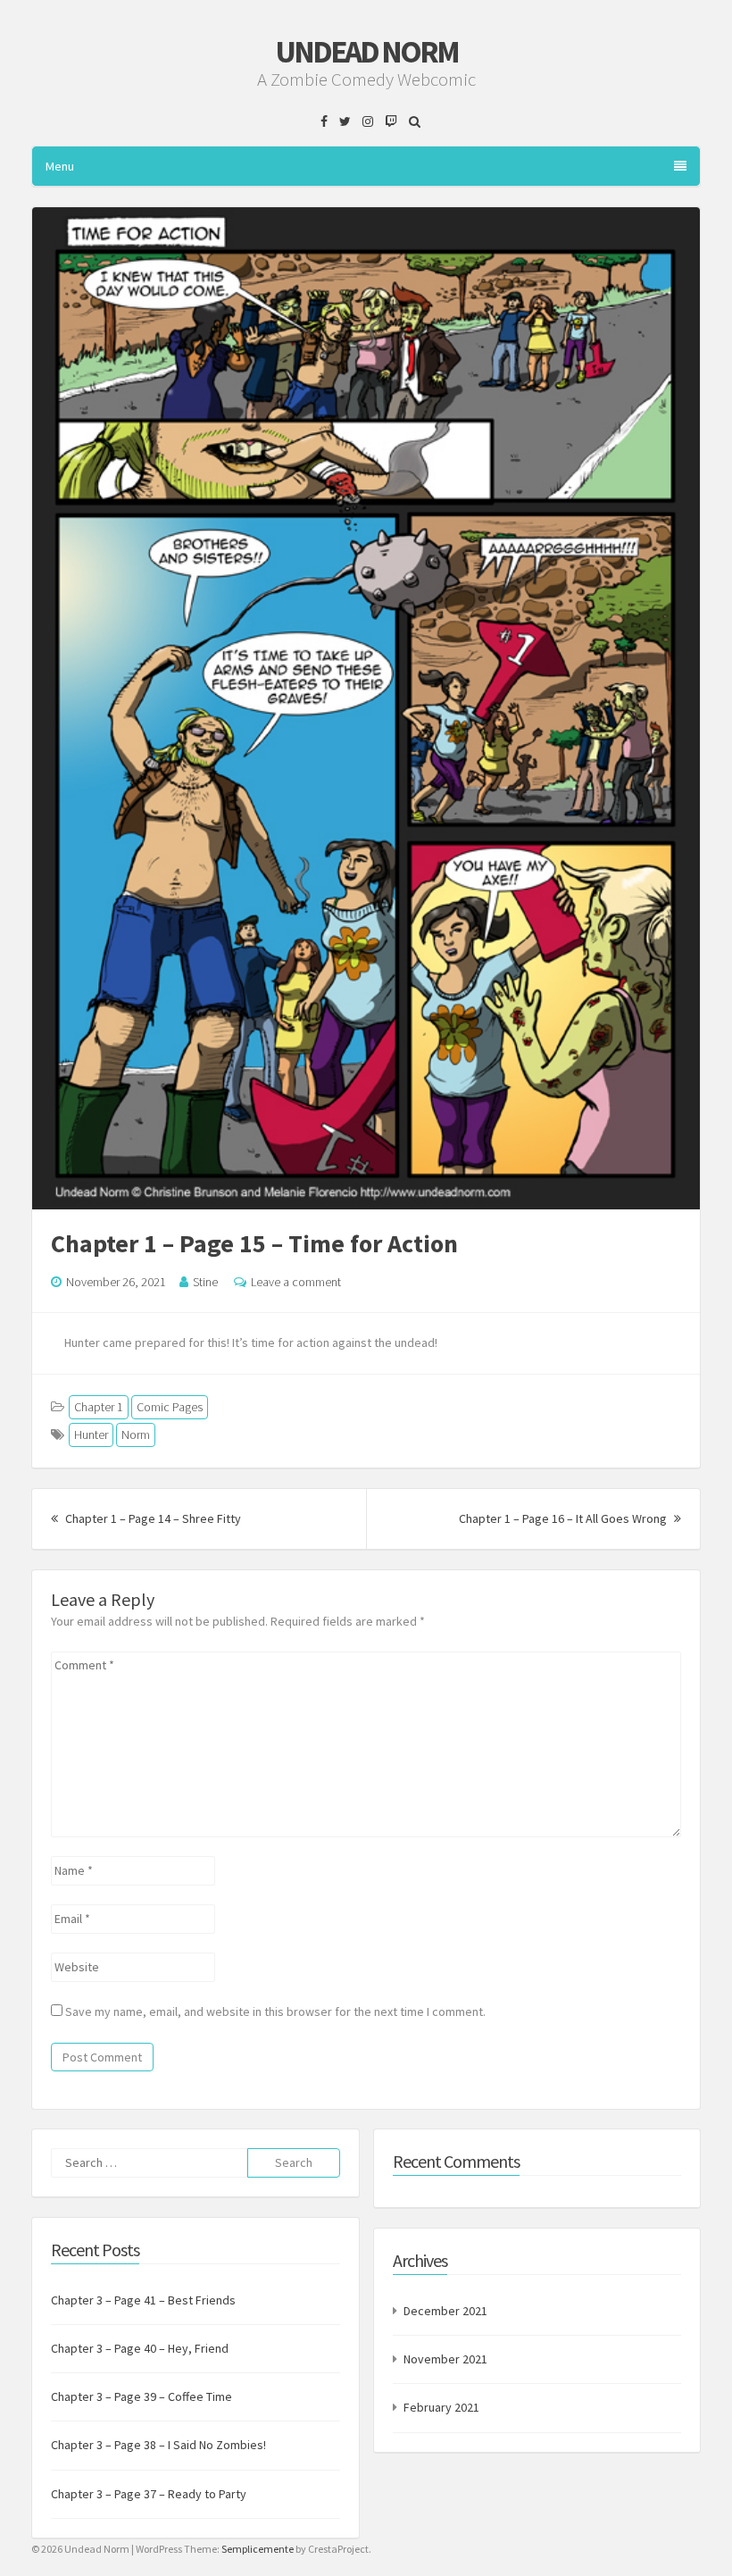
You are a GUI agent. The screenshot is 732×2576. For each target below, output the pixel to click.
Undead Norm (366, 52)
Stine (205, 1282)
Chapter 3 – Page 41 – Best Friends (143, 2300)
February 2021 (441, 2407)
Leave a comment (296, 1282)
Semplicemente (258, 2549)
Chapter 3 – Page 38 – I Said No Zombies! (158, 2445)
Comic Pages (170, 1407)
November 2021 (445, 2359)
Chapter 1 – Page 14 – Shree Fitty (152, 1518)
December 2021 (445, 2311)
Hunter (91, 1434)
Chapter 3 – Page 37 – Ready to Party (149, 2494)
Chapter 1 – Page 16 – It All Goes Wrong (570, 1518)
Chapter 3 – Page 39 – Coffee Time (141, 2396)
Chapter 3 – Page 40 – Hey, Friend (140, 2348)
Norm (136, 1434)
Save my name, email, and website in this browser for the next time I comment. (275, 2011)
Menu (60, 166)
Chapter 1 (99, 1407)
